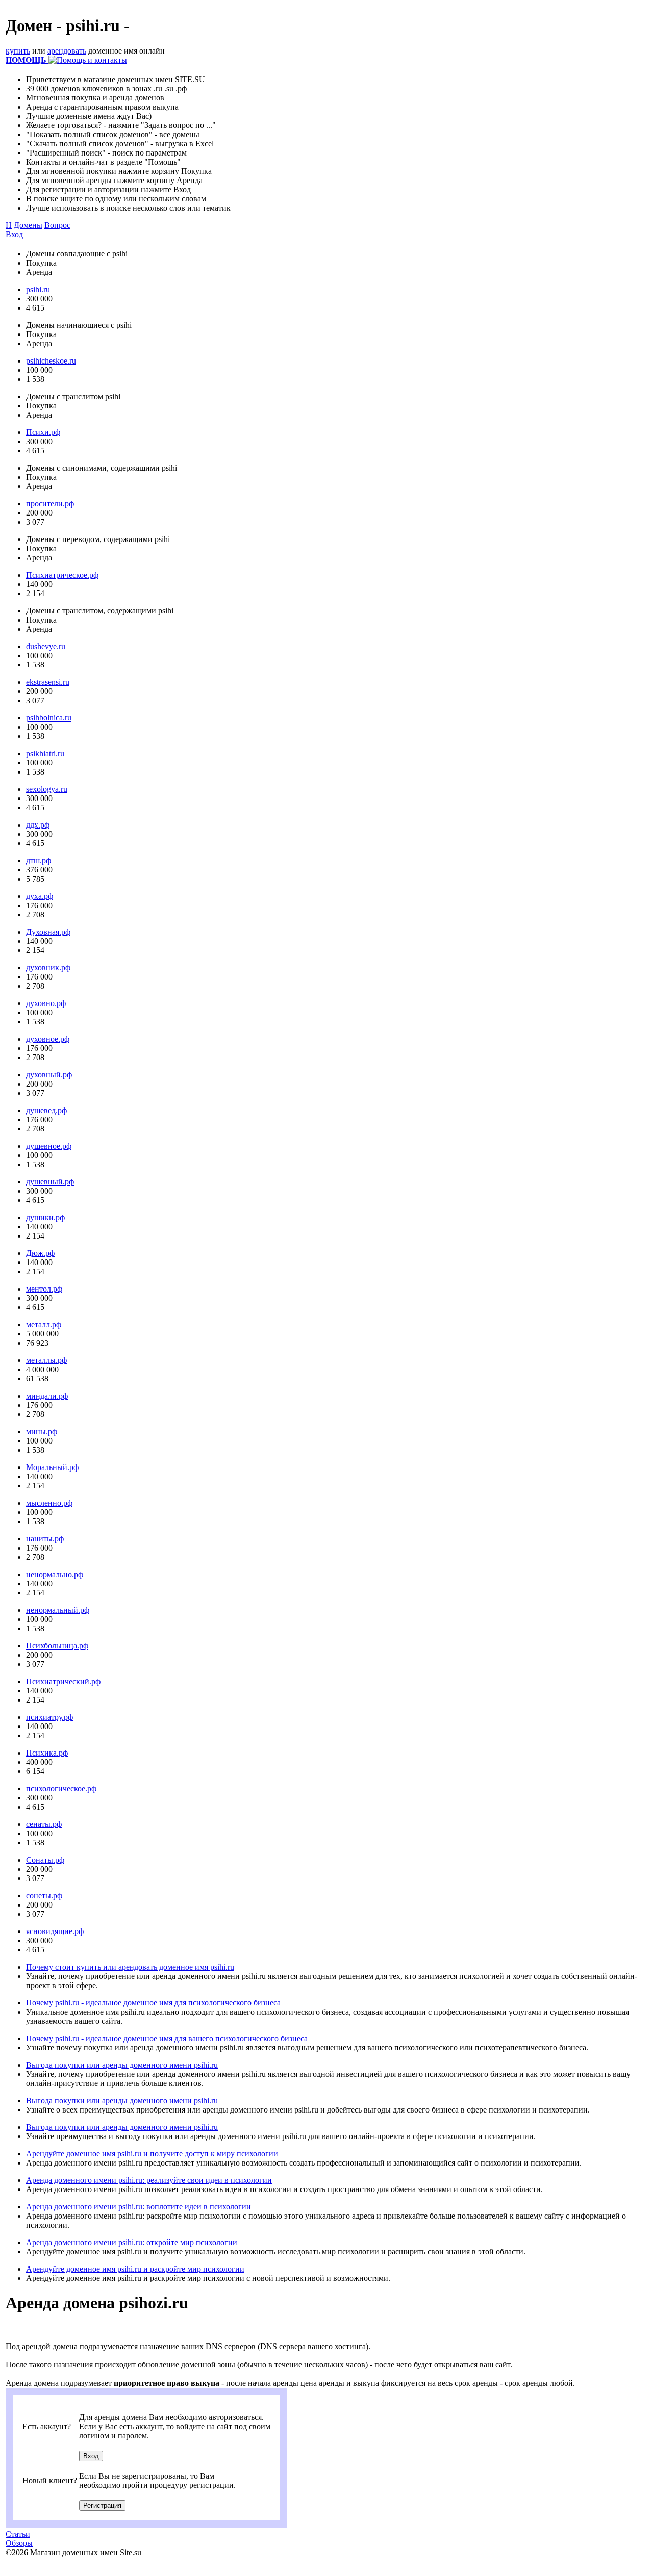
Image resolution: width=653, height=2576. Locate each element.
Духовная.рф (48, 932)
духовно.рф (46, 1003)
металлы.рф (46, 1360)
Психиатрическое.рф (62, 575)
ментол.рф (44, 1289)
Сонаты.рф (45, 1860)
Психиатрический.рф (63, 1681)
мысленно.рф (49, 1503)
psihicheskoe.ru (51, 361)
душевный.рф (50, 1182)
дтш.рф (39, 860)
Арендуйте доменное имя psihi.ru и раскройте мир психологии (135, 2269)
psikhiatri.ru (45, 753)
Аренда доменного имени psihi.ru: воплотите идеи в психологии (139, 2207)
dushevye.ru (46, 646)
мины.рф (42, 1432)
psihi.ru (38, 289)
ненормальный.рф (58, 1610)
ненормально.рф (55, 1574)
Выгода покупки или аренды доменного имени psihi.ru (122, 2065)
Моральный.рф (52, 1467)
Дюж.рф (40, 1253)
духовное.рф (48, 1039)
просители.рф (50, 504)
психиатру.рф (49, 1717)
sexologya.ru (47, 789)
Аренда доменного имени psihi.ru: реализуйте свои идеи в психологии (149, 2180)
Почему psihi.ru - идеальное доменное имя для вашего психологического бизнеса (167, 2038)
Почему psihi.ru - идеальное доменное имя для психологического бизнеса (153, 2003)
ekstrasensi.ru (48, 682)
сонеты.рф (44, 1896)
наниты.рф (45, 1539)
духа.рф (40, 896)
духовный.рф (49, 1075)
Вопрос (57, 225)
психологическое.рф (61, 1788)
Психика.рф (47, 1753)
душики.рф (45, 1217)
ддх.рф (38, 825)
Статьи (18, 2534)
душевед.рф (46, 1110)
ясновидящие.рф (55, 1931)
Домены (28, 225)
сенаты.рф (44, 1824)
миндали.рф (47, 1396)
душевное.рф (49, 1146)
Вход (14, 234)
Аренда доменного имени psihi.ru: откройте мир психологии (132, 2242)
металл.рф (44, 1324)
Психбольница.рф (57, 1646)
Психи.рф (43, 432)
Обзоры (19, 2543)
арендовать (67, 51)
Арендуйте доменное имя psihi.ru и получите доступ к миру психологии (152, 2154)
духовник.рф (48, 968)
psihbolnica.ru (49, 718)
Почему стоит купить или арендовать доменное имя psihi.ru (130, 1967)
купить (18, 51)
